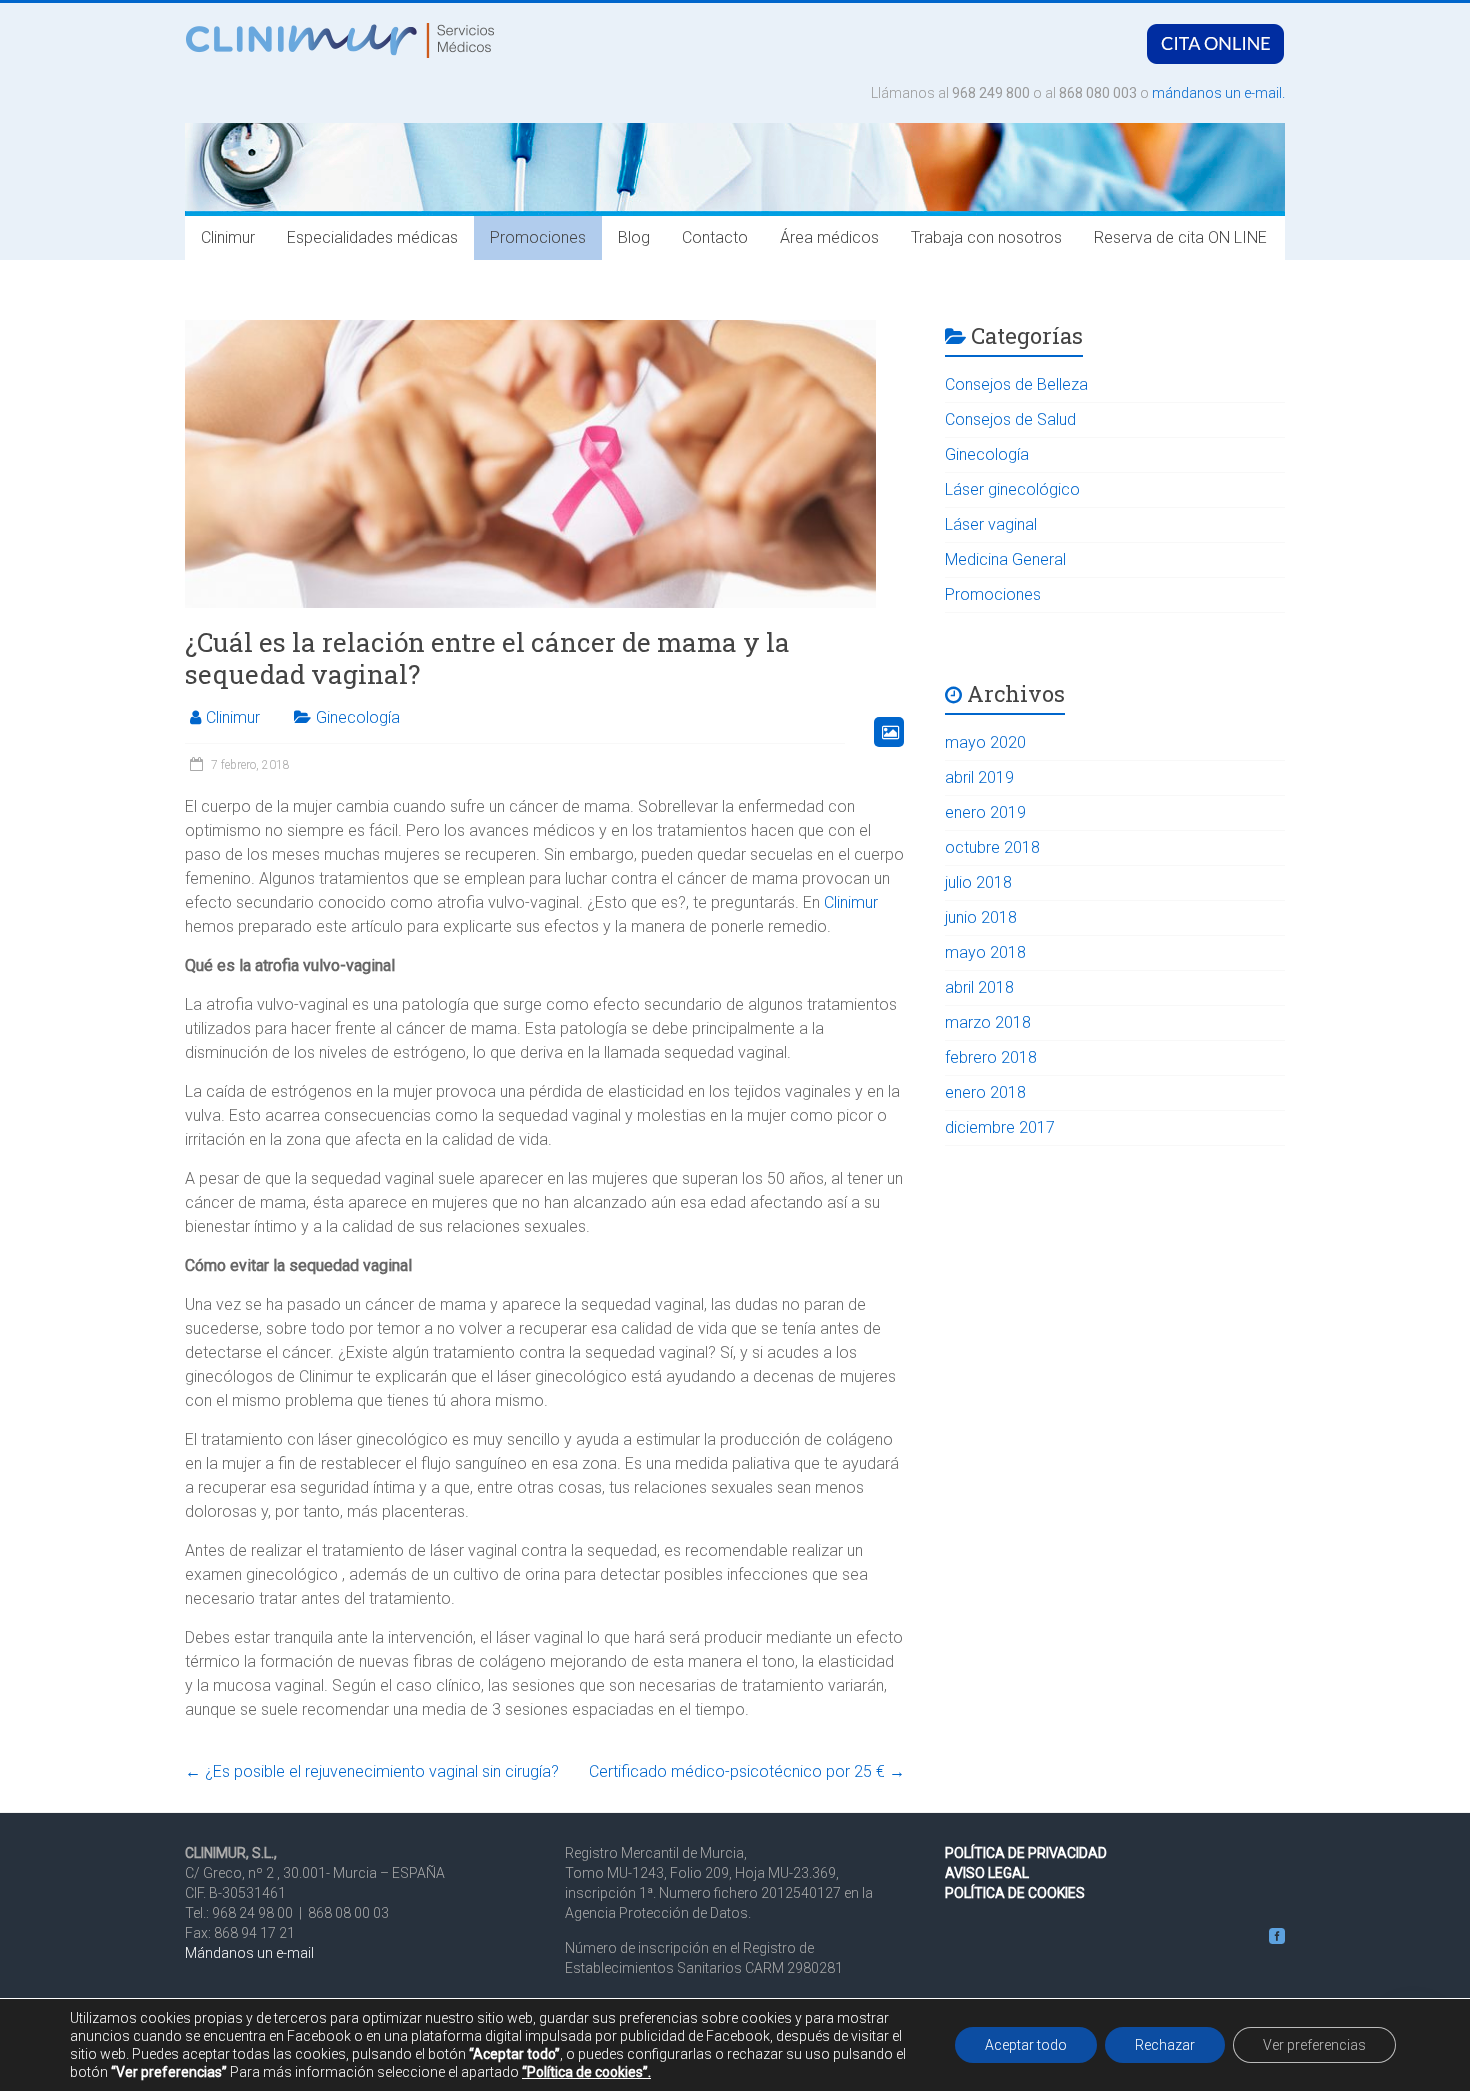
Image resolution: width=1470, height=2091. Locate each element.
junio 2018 (981, 917)
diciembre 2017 (1000, 1127)
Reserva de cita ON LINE (1180, 237)
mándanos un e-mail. (1218, 93)
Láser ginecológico (1012, 489)
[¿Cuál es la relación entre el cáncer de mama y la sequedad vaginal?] (530, 299)
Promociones (538, 237)
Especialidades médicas (372, 237)
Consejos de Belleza (1016, 384)
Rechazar (1165, 2045)
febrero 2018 (991, 1057)
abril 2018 (979, 987)
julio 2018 (978, 882)
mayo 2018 (985, 952)
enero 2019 (985, 812)
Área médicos (829, 237)
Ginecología (358, 717)
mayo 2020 (985, 742)
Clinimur (228, 237)
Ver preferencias (1314, 2045)
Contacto (715, 237)
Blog (634, 237)
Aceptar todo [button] (1026, 2045)
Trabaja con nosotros (986, 237)
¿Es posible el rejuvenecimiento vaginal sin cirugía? (372, 1771)
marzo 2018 (988, 1022)
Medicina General (1005, 559)
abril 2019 (979, 777)
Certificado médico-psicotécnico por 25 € (747, 1771)
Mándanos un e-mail (249, 1953)
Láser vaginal (991, 524)
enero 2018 (985, 1092)
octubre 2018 (992, 847)
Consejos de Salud (1010, 419)
